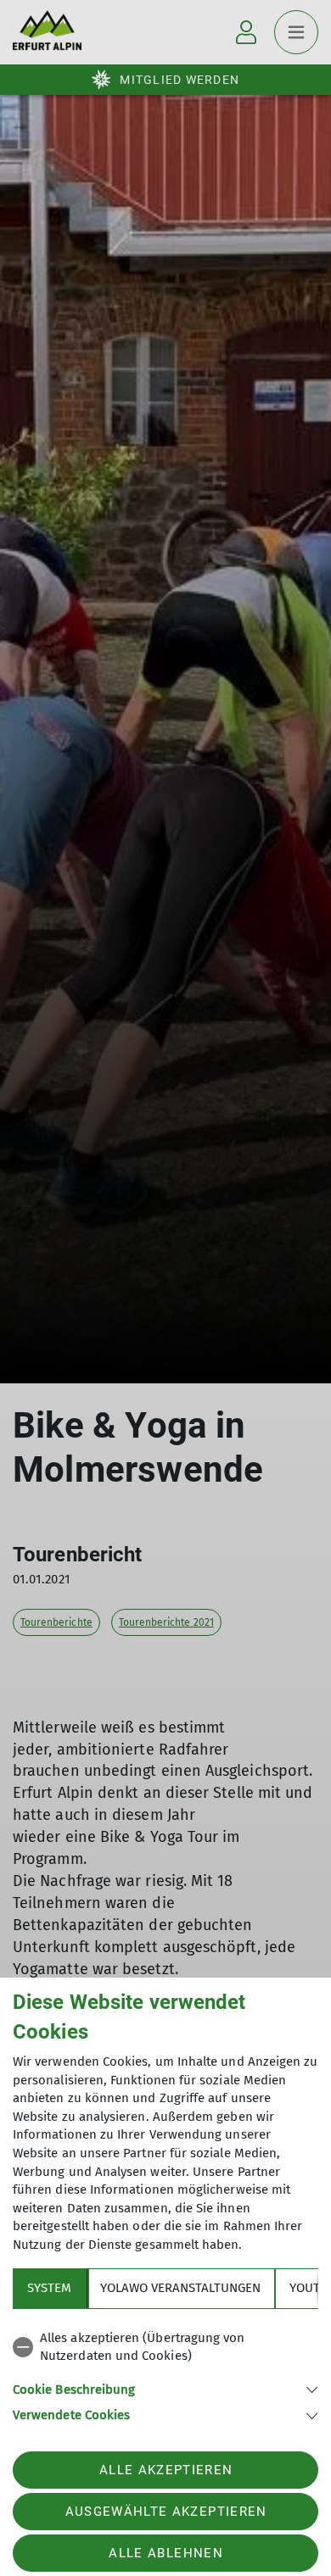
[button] (165, 2388)
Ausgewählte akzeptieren (166, 2512)
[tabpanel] (165, 2374)
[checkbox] (165, 2348)
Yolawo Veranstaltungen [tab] (180, 2288)
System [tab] (49, 2288)
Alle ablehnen (165, 2553)
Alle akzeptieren (166, 2470)
